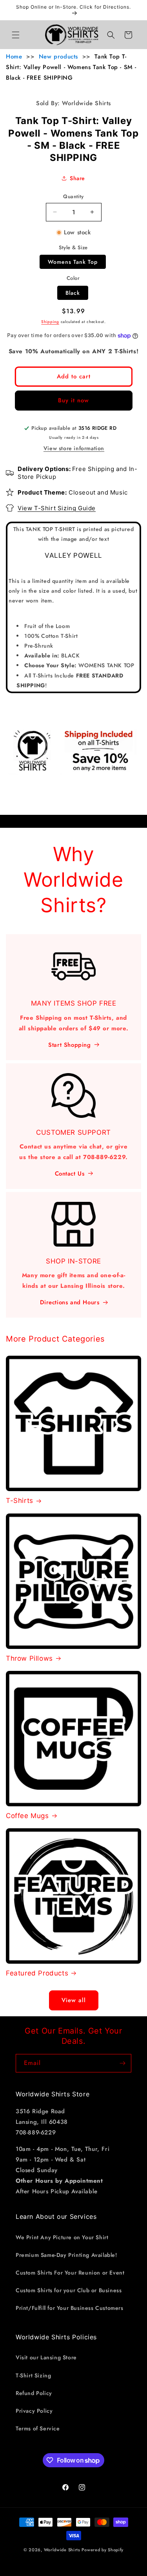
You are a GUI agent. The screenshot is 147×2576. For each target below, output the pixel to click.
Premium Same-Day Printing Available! (66, 2255)
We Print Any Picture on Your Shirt (62, 2237)
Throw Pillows (29, 1658)
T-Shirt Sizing (33, 2375)
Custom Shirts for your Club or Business (69, 2290)
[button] (16, 35)
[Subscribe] (122, 2063)
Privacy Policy (34, 2411)
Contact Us (70, 1174)
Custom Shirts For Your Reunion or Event (70, 2273)
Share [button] (77, 178)
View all (74, 2000)
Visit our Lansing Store (46, 2357)
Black (73, 293)
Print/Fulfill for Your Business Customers (70, 2308)
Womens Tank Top (73, 262)
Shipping (50, 322)
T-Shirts (20, 1501)
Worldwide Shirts (62, 2550)
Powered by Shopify (103, 2550)
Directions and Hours (70, 1302)
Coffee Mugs (27, 1816)
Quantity (73, 196)
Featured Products (37, 1973)
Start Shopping (69, 1045)
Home (14, 57)
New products (58, 57)
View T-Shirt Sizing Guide (57, 508)
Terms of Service (38, 2428)
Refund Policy (34, 2393)
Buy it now (73, 400)
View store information (74, 448)
